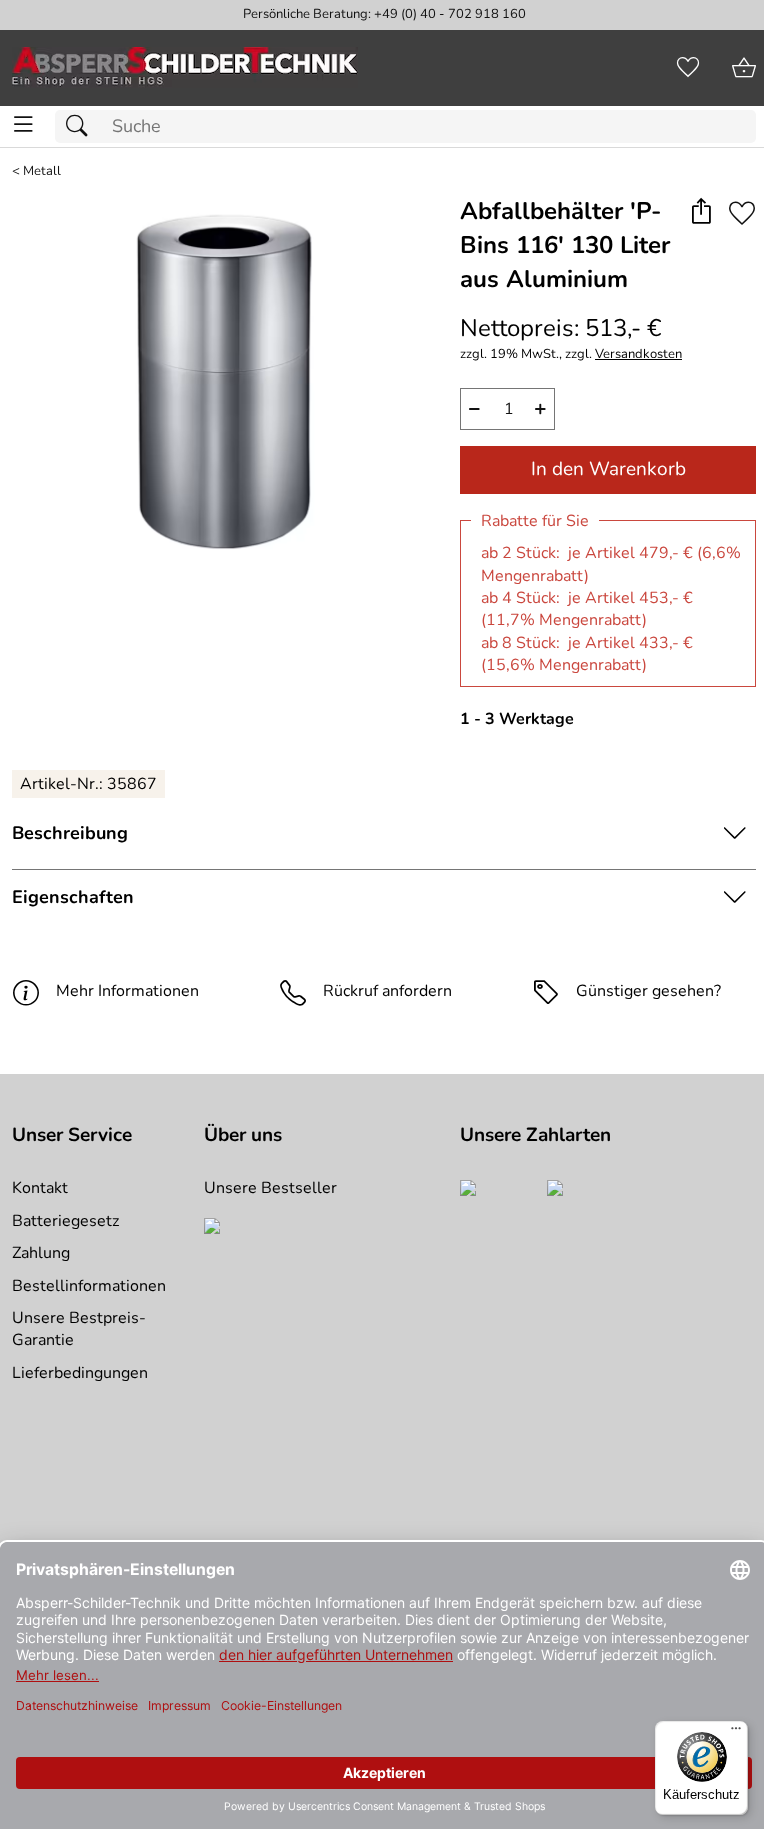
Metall (42, 171)
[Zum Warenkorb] (744, 68)
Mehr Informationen (127, 991)
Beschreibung (70, 833)
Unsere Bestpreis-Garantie (79, 1329)
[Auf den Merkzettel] (742, 212)
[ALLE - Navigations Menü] (23, 124)
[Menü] (736, 1733)
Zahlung (41, 1253)
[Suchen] (82, 126)
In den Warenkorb (608, 469)
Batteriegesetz (65, 1221)
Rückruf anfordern (387, 991)
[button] (700, 212)
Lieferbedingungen (80, 1373)
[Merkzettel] (688, 68)
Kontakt (40, 1188)
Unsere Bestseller (270, 1188)
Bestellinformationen (89, 1286)
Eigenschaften (73, 897)
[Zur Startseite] (185, 68)
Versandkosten (638, 354)
